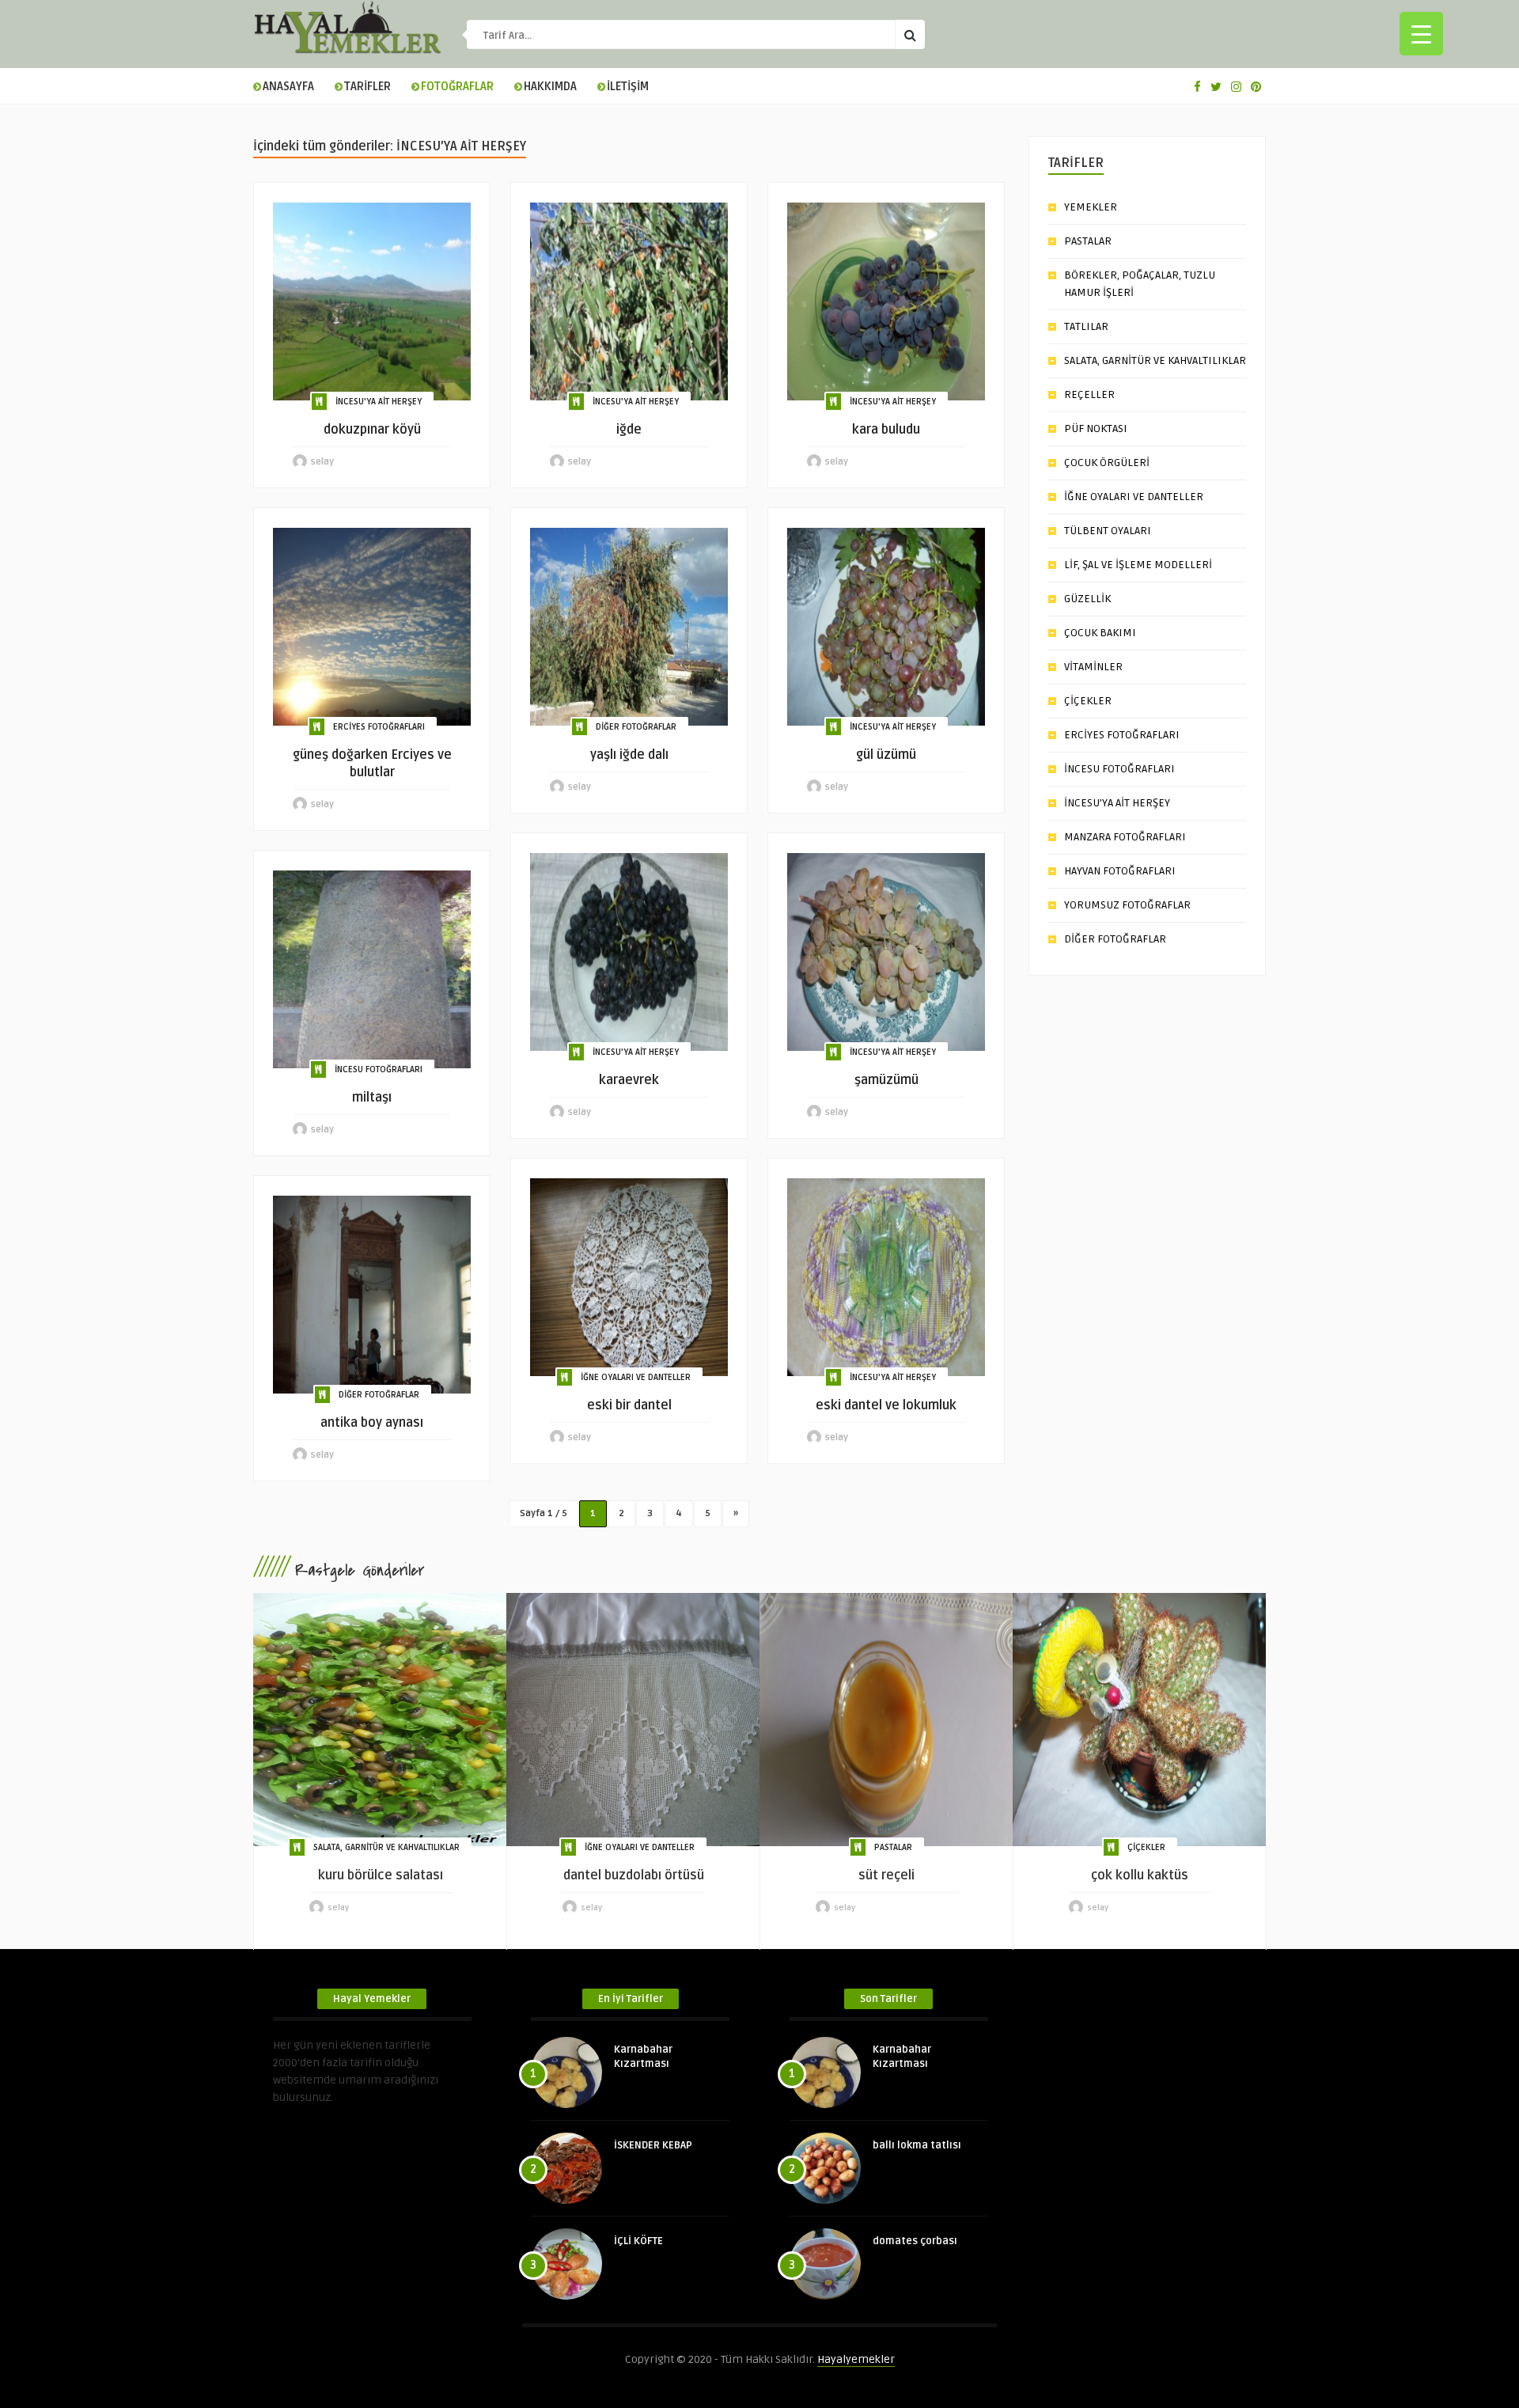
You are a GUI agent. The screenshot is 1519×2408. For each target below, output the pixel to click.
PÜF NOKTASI (1096, 429)
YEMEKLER (1091, 207)
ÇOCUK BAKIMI (1100, 633)
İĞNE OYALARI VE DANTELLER (636, 1377)
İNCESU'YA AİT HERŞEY (379, 402)
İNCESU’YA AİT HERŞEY (1117, 803)
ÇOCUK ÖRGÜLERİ (1107, 463)
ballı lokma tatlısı (917, 2145)
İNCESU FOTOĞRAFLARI (379, 1069)
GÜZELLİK (1087, 599)
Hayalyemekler (856, 2359)
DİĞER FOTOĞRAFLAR (636, 727)
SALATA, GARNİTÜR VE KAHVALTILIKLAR (1155, 360)
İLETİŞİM (628, 87)
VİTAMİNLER (1093, 667)
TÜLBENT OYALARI (1108, 531)
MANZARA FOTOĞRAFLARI (1125, 837)
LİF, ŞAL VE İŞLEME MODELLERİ (1138, 565)
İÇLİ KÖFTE (638, 2241)
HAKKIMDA (550, 87)
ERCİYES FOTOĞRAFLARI (379, 727)
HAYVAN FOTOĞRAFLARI (1120, 871)
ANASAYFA (288, 87)
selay (322, 462)
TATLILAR (1086, 326)
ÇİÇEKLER (1088, 701)
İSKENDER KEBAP (653, 2145)
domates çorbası (915, 2241)
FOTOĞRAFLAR (457, 87)
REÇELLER (1089, 394)
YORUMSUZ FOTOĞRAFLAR (1127, 905)
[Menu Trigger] (1421, 34)
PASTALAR (1088, 241)
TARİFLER (367, 87)
